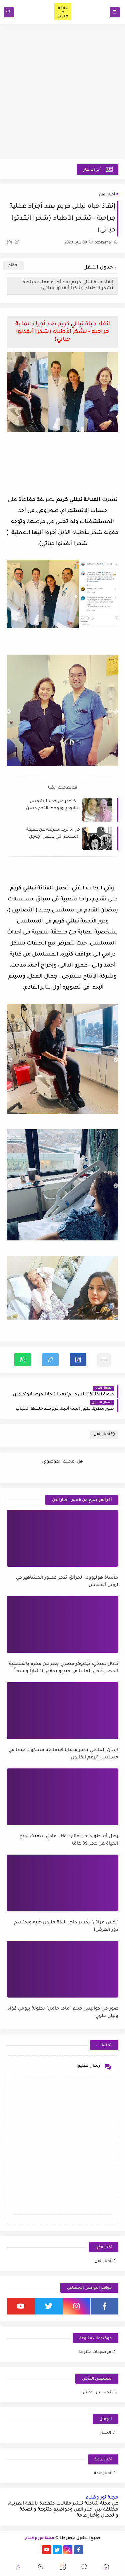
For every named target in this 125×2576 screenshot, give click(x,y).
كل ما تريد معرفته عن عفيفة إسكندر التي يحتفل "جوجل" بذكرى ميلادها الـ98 (53, 834)
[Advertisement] (62, 92)
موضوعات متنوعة (95, 2352)
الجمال (105, 2433)
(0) (10, 243)
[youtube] (21, 2306)
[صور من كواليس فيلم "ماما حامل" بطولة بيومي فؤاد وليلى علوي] (62, 1969)
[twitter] (49, 2306)
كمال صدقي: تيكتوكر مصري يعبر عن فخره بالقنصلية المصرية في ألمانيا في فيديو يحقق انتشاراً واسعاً (64, 1668)
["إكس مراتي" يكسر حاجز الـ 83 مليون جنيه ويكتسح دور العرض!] (62, 1883)
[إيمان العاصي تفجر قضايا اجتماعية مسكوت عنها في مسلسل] (62, 1711)
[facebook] (104, 2306)
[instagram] (77, 2306)
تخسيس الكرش (96, 2393)
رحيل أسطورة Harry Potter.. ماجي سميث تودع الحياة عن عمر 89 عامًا (69, 1840)
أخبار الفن (107, 195)
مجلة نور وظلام (102, 2498)
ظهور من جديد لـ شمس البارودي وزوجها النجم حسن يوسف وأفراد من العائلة (53, 805)
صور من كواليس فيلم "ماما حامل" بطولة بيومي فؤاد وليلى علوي (63, 2013)
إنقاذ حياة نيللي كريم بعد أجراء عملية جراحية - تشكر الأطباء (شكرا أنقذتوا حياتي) (67, 285)
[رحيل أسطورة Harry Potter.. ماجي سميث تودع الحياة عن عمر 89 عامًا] (62, 1797)
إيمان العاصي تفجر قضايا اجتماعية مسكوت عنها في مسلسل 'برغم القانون (63, 1754)
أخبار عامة (102, 2474)
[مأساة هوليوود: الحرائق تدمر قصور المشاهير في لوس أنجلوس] (62, 1538)
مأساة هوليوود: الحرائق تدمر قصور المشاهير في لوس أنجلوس (67, 1582)
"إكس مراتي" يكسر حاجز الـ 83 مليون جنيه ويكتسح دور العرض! (66, 1926)
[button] (78, 1360)
